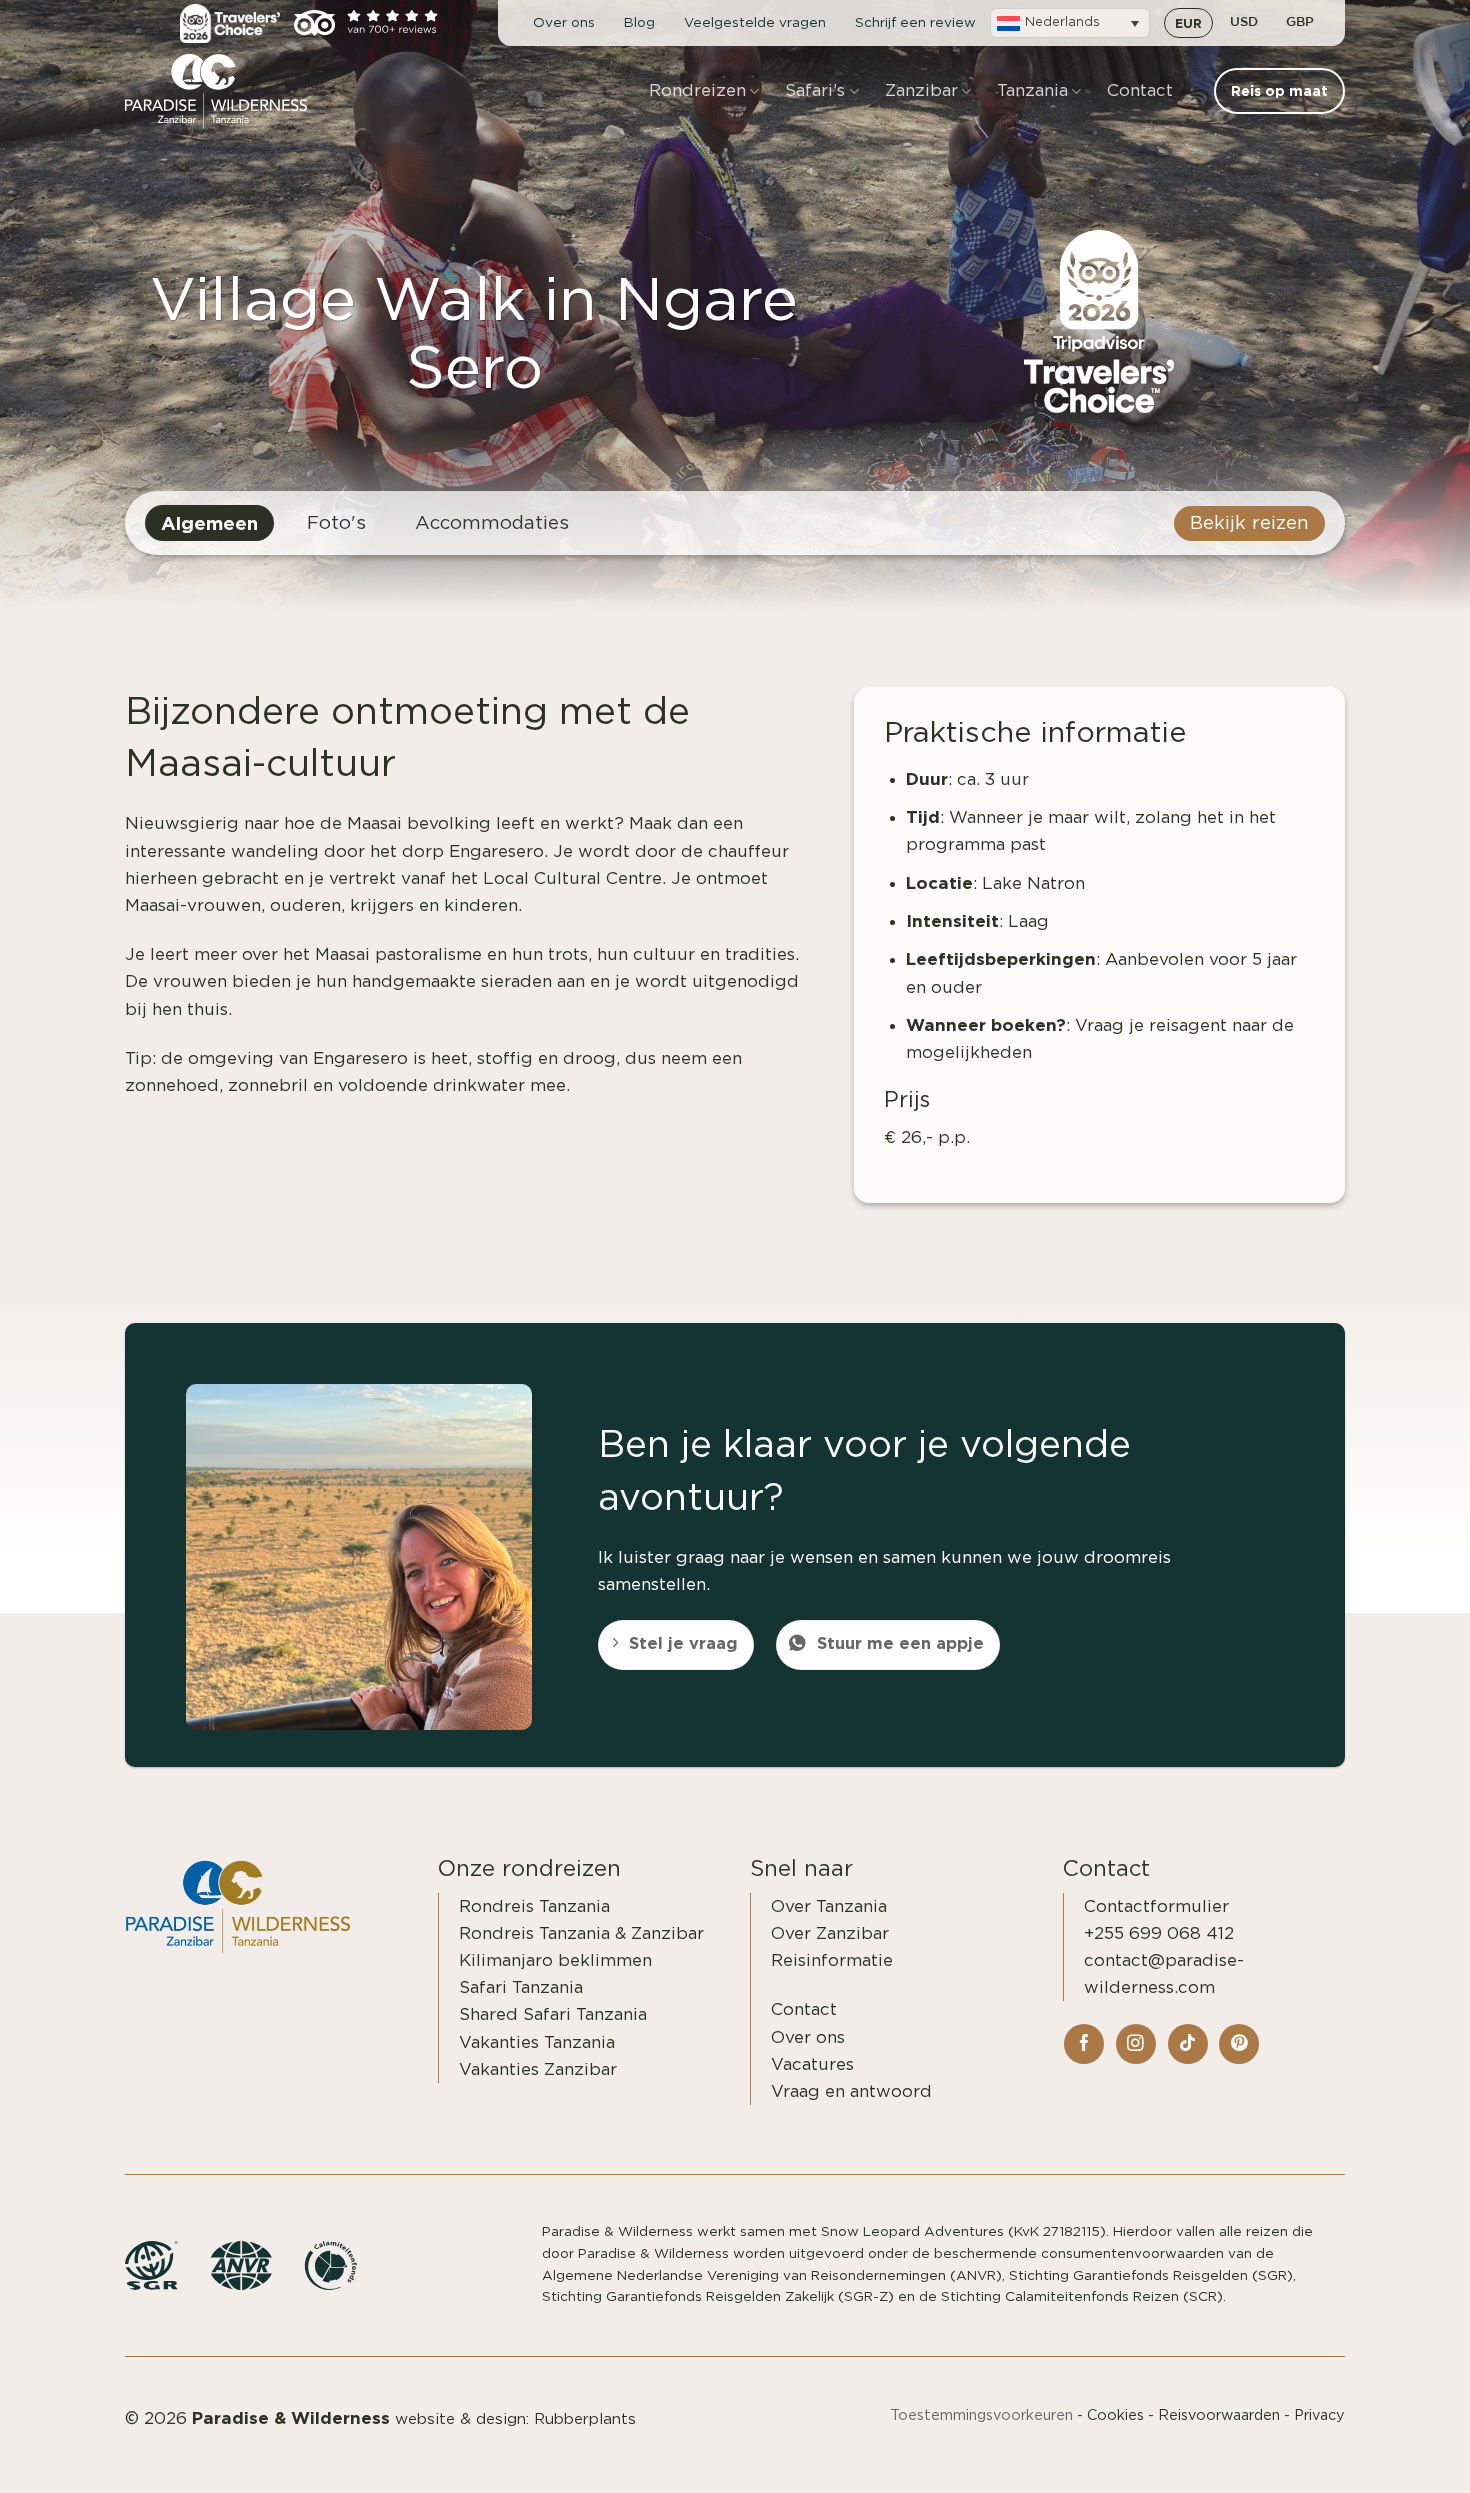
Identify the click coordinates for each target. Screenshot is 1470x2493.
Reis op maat (1386, 2455)
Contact (1140, 90)
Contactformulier (1156, 1906)
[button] (1070, 23)
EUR (1188, 23)
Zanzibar (921, 90)
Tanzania (1032, 90)
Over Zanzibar (830, 1933)
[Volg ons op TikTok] (1188, 2044)
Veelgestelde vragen (755, 23)
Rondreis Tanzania (534, 1906)
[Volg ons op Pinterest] (1239, 2044)
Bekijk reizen (1249, 523)
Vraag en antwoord (851, 2091)
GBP (1300, 22)
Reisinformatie (832, 1960)
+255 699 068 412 (1159, 1933)
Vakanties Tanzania (537, 2042)
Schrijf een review (915, 23)
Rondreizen (697, 90)
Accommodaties (492, 523)
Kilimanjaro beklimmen (555, 1960)
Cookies (1115, 2415)
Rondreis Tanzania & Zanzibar (581, 1933)
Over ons (564, 23)
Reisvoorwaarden (1219, 2415)
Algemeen (209, 523)
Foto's (336, 523)
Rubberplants (585, 2419)
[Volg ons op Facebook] (1084, 2044)
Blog (639, 23)
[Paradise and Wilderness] (225, 91)
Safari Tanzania (521, 1987)
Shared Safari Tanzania (553, 2014)
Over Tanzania (829, 1906)
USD (1244, 22)
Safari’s (815, 90)
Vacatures (812, 2064)
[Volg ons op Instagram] (1136, 2044)
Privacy (1319, 2415)
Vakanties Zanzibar (538, 2069)
